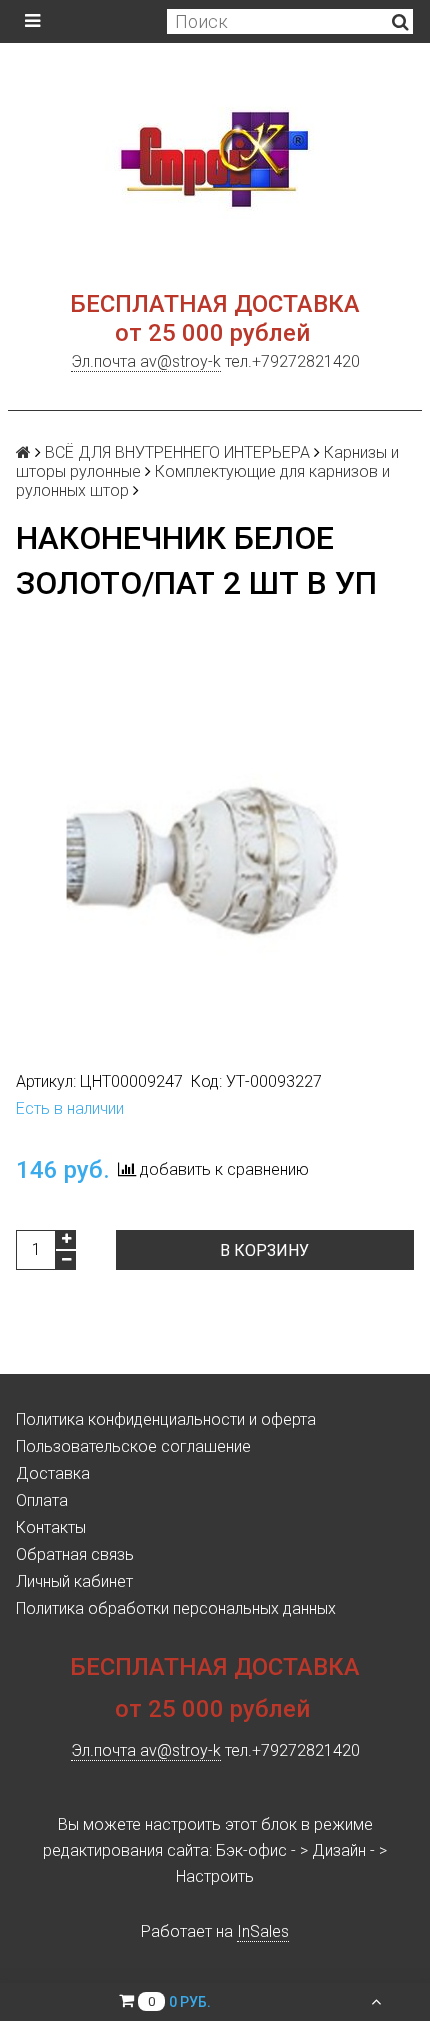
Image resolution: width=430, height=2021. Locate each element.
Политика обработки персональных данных (176, 1608)
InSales (263, 1931)
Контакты (51, 1527)
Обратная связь (75, 1554)
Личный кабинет (74, 1581)
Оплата (42, 1500)
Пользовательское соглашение (133, 1446)
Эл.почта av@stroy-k (146, 361)
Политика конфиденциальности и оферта (166, 1419)
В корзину (264, 1250)
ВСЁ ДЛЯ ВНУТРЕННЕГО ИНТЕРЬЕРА (177, 452)
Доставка (53, 1473)
